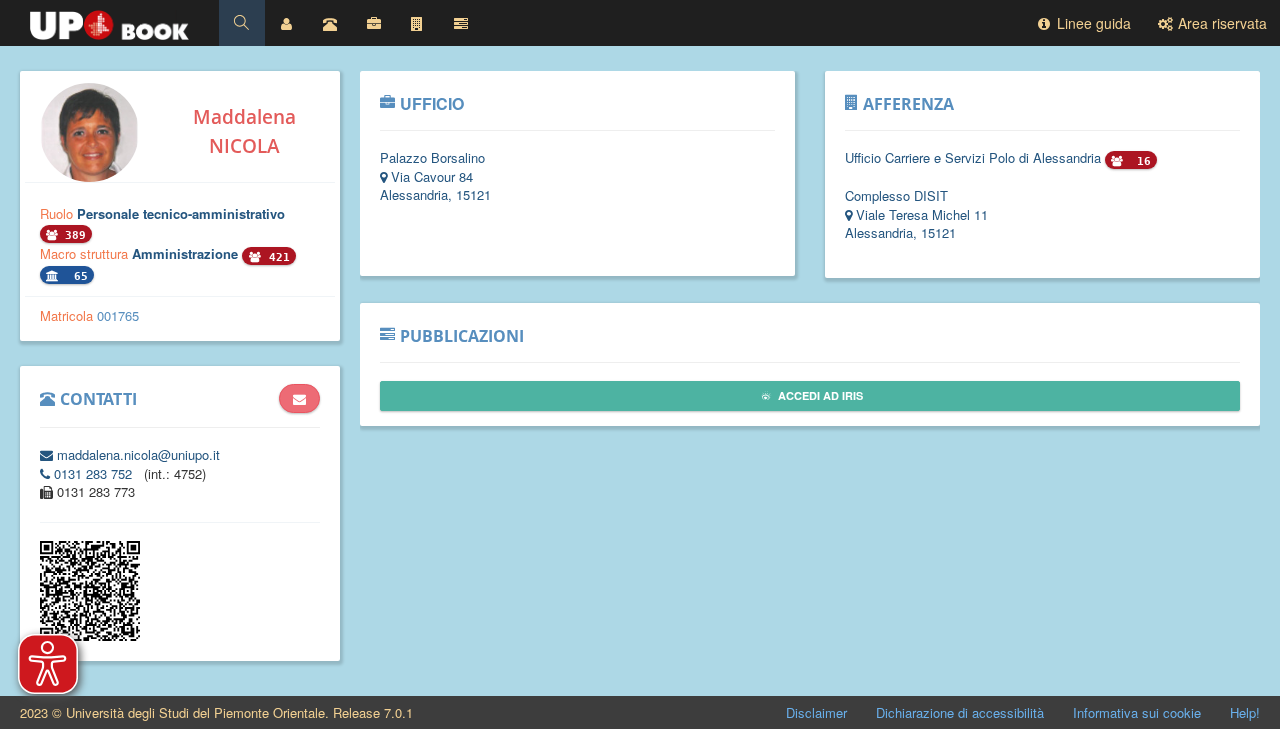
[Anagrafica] (287, 23)
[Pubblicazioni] (461, 23)
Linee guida (1092, 23)
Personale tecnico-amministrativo (181, 213)
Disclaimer (816, 712)
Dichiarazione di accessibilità (960, 712)
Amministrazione (187, 253)
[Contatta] (299, 399)
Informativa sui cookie (1137, 712)
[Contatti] (330, 23)
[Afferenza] (417, 23)
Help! (1245, 712)
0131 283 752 (93, 473)
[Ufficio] (374, 23)
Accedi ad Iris (819, 395)
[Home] (109, 20)
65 (77, 276)
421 (276, 257)
